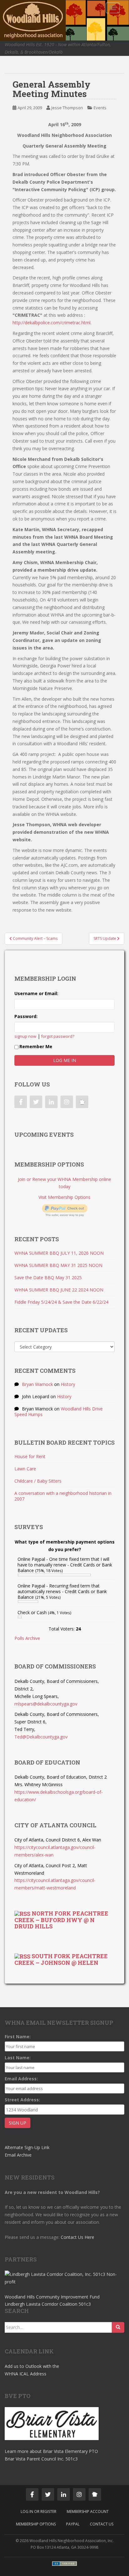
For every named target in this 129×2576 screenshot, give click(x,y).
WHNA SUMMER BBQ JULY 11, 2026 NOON (59, 1253)
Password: (26, 1016)
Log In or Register (39, 2511)
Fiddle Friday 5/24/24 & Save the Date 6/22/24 (61, 1302)
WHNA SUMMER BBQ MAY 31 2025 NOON (58, 1265)
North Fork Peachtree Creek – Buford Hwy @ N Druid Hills (61, 1920)
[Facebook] (21, 1102)
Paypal (73, 2524)
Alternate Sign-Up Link (27, 2147)
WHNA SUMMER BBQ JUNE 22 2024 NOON (59, 1290)
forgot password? (58, 1036)
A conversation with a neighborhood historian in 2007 (63, 1496)
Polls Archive (27, 1638)
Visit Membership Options (64, 1197)
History (68, 1384)
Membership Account (88, 2511)
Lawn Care (25, 1469)
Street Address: (22, 2100)
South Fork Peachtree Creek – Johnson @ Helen (61, 1959)
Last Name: (18, 2058)
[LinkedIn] (51, 1102)
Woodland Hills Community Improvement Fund (52, 2297)
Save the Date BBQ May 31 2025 (48, 1277)
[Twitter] (36, 1102)
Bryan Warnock (37, 1384)
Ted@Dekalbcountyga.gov (41, 1737)
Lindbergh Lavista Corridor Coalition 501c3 (48, 2304)
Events (100, 108)
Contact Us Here (77, 2237)
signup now (25, 1036)
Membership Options (36, 2524)
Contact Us (102, 2524)
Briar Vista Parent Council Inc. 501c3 (41, 2459)
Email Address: (21, 2079)
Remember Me (36, 1046)
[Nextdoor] (82, 1102)
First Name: (18, 2037)
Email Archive (18, 2155)
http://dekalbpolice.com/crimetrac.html (52, 323)
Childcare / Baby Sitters (38, 1481)
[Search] (118, 2327)
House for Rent (30, 1456)
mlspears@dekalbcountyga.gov (46, 1704)
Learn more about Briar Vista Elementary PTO (51, 2451)
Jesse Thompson (67, 108)
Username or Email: (36, 993)
